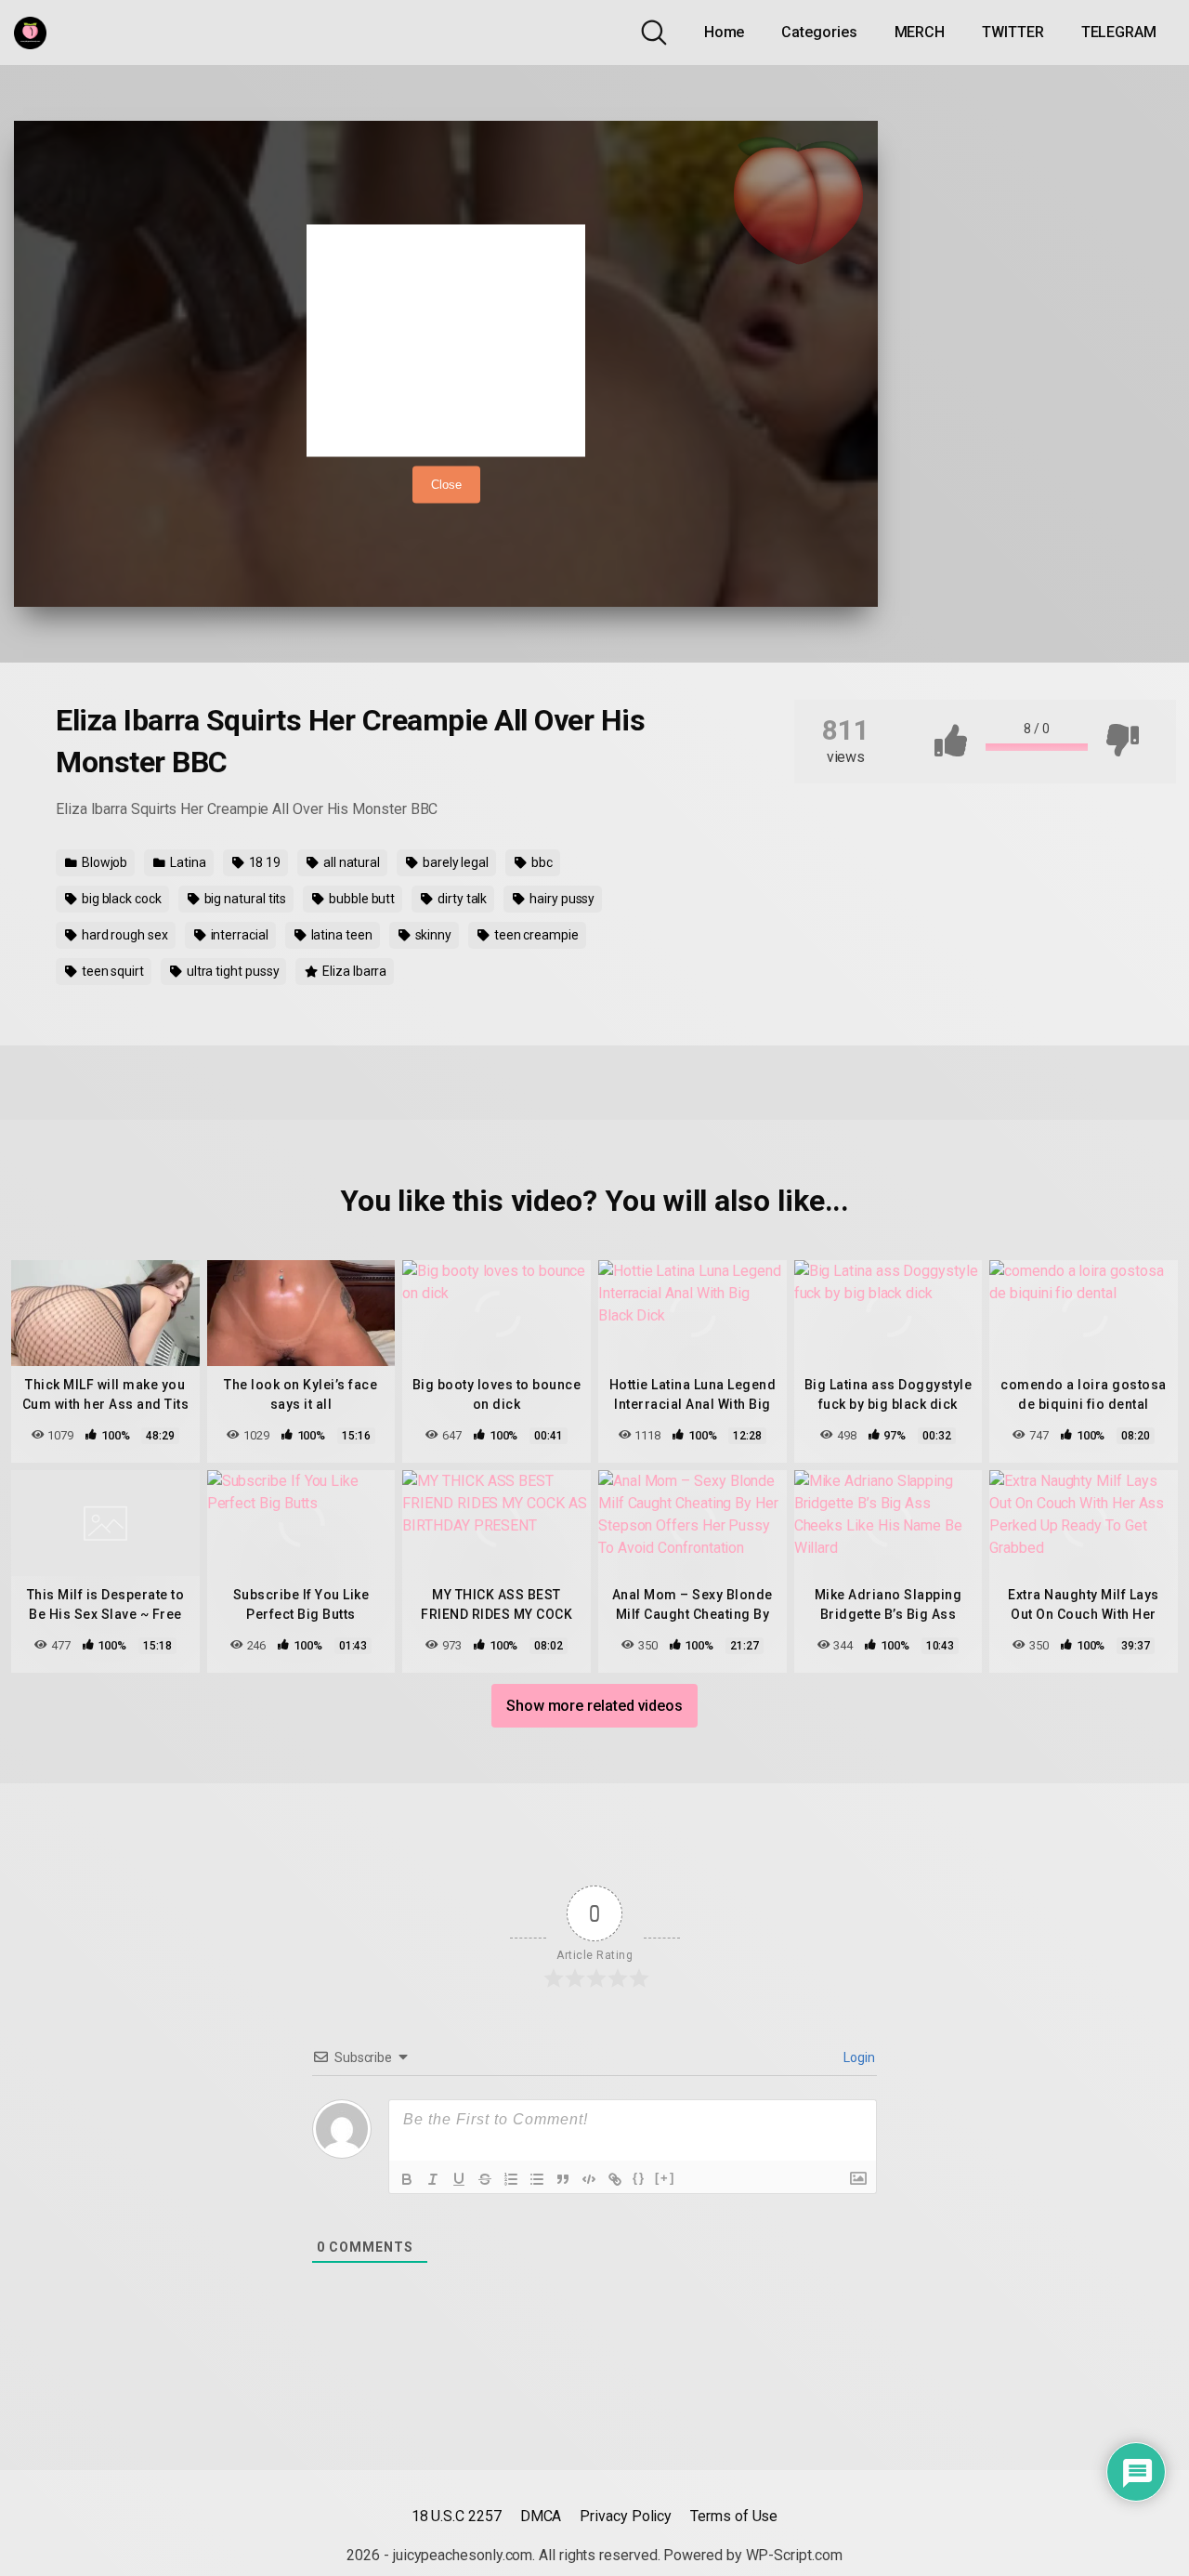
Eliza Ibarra (353, 971)
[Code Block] (589, 2179)
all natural (350, 862)
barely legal (454, 862)
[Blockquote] (563, 2179)
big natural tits (244, 899)
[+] (665, 2178)
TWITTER (1013, 32)
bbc (541, 862)
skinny (432, 935)
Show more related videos (594, 1706)
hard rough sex (124, 935)
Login (858, 2057)
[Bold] (407, 2179)
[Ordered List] (511, 2179)
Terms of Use (734, 2516)
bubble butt (360, 899)
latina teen (340, 935)
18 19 (264, 862)
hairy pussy (561, 899)
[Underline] (459, 2179)
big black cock (120, 899)
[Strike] (485, 2179)
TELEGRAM (1119, 32)
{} (639, 2178)
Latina (186, 862)
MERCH (920, 32)
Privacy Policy (626, 2516)
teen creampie (535, 935)
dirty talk (461, 899)
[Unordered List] (537, 2179)
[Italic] (433, 2179)
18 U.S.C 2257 (457, 2516)
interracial (238, 935)
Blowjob (103, 862)
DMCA (541, 2516)
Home (725, 32)
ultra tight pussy (232, 971)
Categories (819, 32)
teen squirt (111, 971)
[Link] (615, 2179)
